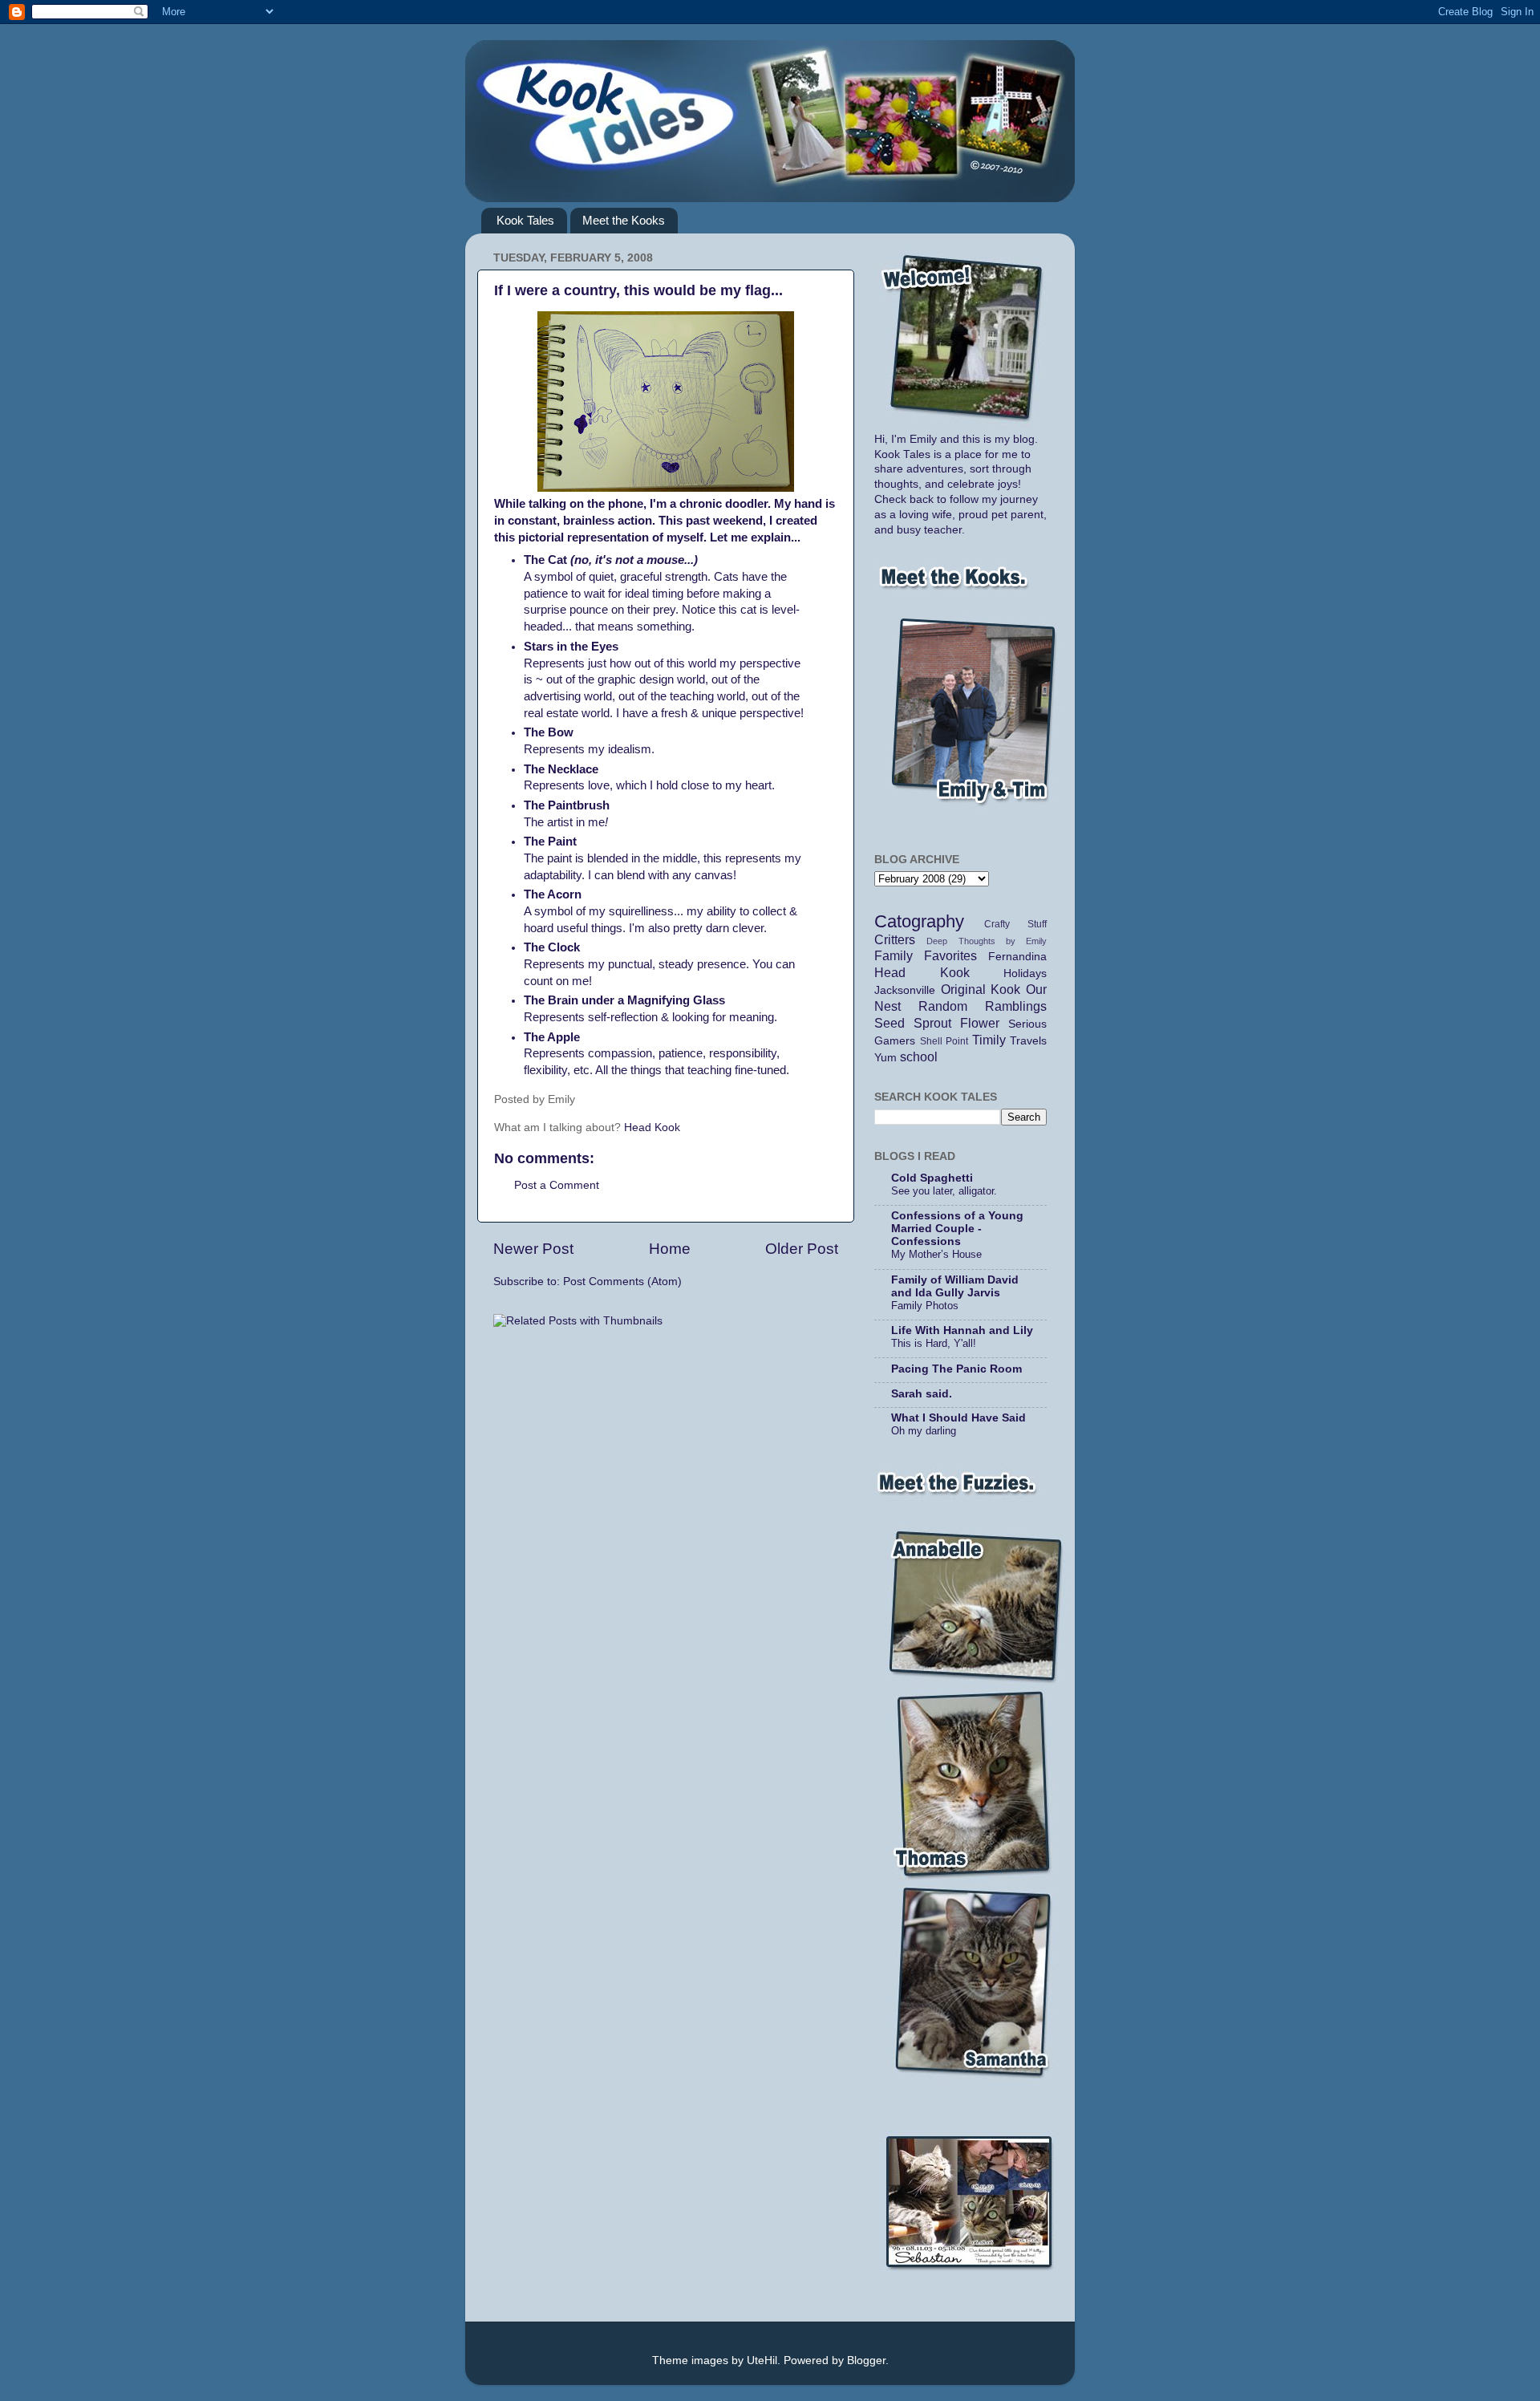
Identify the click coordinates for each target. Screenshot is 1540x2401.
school (919, 1057)
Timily (989, 1040)
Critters (895, 939)
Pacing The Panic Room (956, 1369)
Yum (885, 1058)
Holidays (1025, 973)
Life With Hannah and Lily (962, 1330)
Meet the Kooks (624, 220)
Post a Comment (557, 1185)
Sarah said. (922, 1394)
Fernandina (1017, 957)
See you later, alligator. (944, 1191)
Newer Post (533, 1249)
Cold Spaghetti (932, 1178)
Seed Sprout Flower (937, 1023)
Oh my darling (924, 1431)
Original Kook (981, 989)
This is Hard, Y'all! (934, 1343)
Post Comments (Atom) (622, 1282)
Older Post (802, 1249)
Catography (919, 921)
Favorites (950, 955)
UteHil (762, 2360)
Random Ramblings (983, 1006)
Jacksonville (905, 990)
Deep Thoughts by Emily (987, 941)
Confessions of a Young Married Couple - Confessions (957, 1229)
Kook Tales (525, 220)
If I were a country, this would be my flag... (638, 290)
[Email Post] (602, 1099)
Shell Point (944, 1041)
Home (670, 1249)
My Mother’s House (936, 1254)
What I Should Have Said (958, 1418)
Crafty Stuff (1015, 924)
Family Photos (925, 1306)
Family (894, 955)
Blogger (866, 2360)
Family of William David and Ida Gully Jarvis (955, 1286)
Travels (1028, 1041)
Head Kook (652, 1127)
